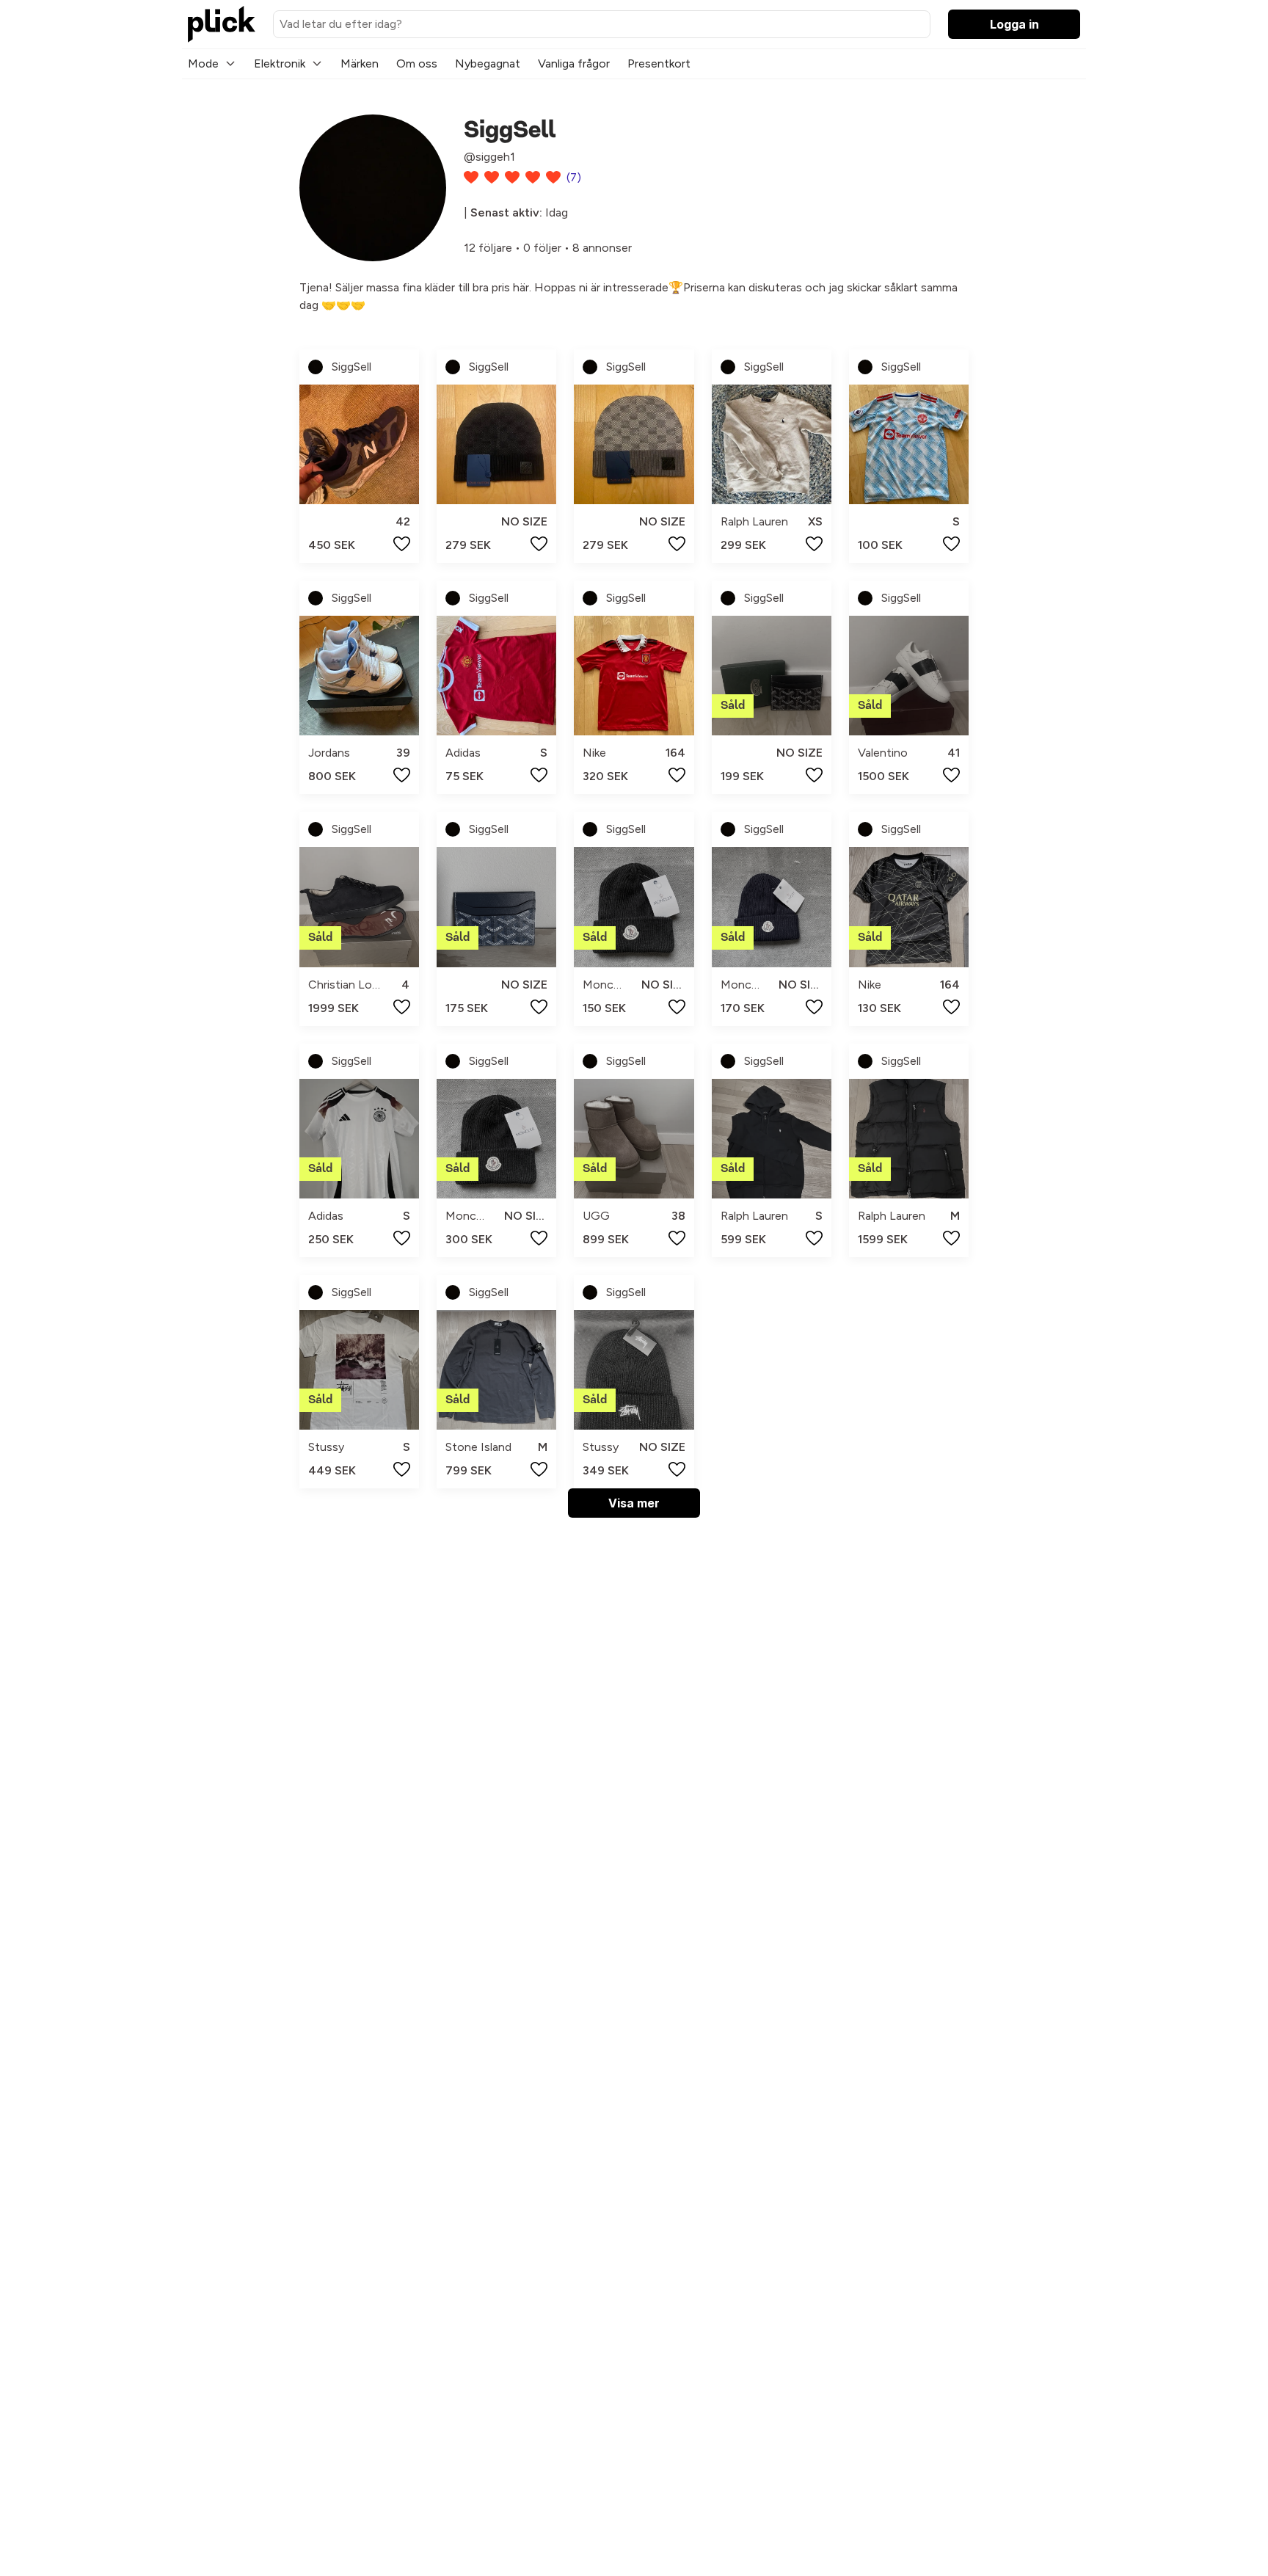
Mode (203, 63)
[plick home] (222, 24)
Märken (360, 63)
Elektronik (280, 63)
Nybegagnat (488, 63)
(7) (574, 177)
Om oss (417, 63)
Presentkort (659, 63)
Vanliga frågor (574, 63)
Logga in (1014, 24)
